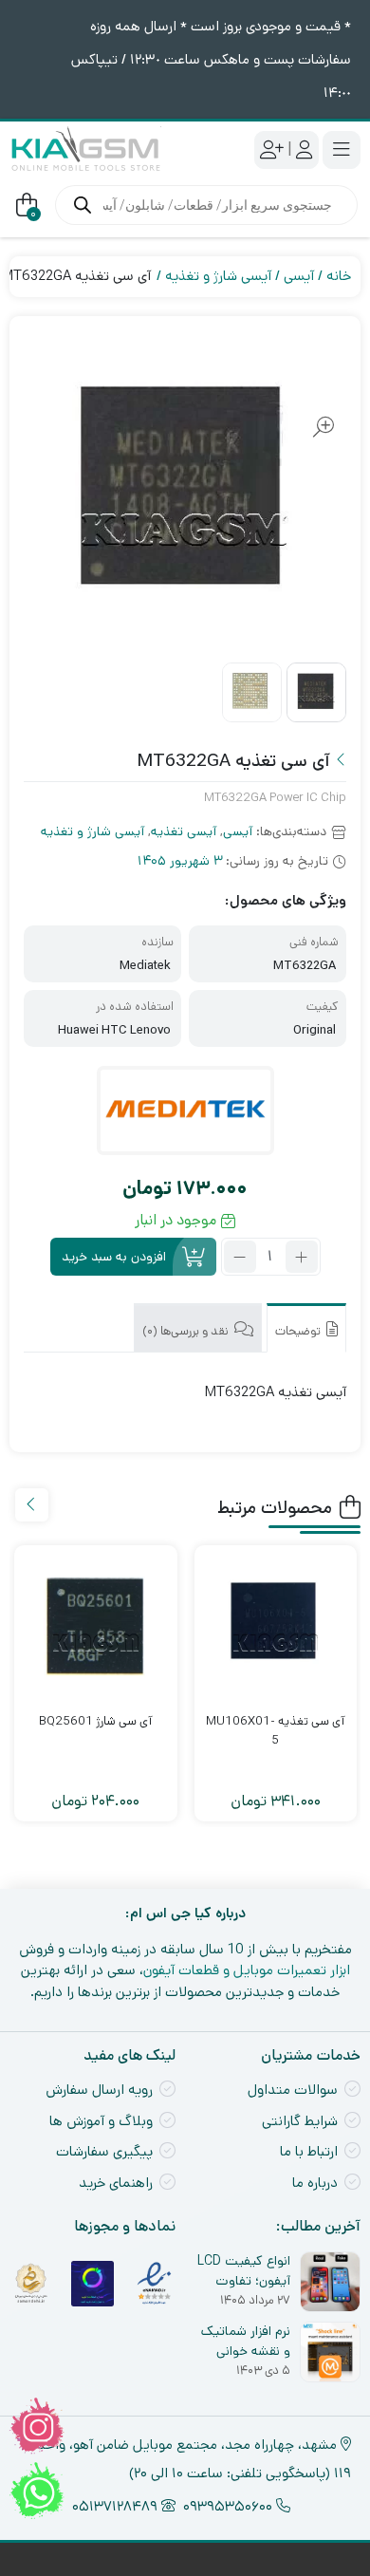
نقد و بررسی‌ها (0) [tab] (187, 1331)
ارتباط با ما (309, 2151)
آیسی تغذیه (184, 831)
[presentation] (32, 1505)
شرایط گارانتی (300, 2121)
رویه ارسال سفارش (99, 2090)
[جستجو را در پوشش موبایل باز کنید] (206, 205)
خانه (339, 276)
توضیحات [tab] (299, 1331)
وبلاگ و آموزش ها (101, 2121)
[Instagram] (37, 2426)
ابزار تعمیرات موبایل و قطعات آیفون (247, 1970)
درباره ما (315, 2183)
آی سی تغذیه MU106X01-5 (276, 1731)
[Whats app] (37, 2491)
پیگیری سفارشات (104, 2151)
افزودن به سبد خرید (114, 1257)
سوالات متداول (293, 2090)
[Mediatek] (185, 1111)
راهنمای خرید (116, 2183)
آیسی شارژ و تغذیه (218, 276)
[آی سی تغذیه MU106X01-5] (276, 1627)
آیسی (299, 276)
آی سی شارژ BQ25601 (96, 1721)
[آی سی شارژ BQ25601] (96, 1627)
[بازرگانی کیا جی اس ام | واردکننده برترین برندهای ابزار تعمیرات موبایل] (85, 149)
